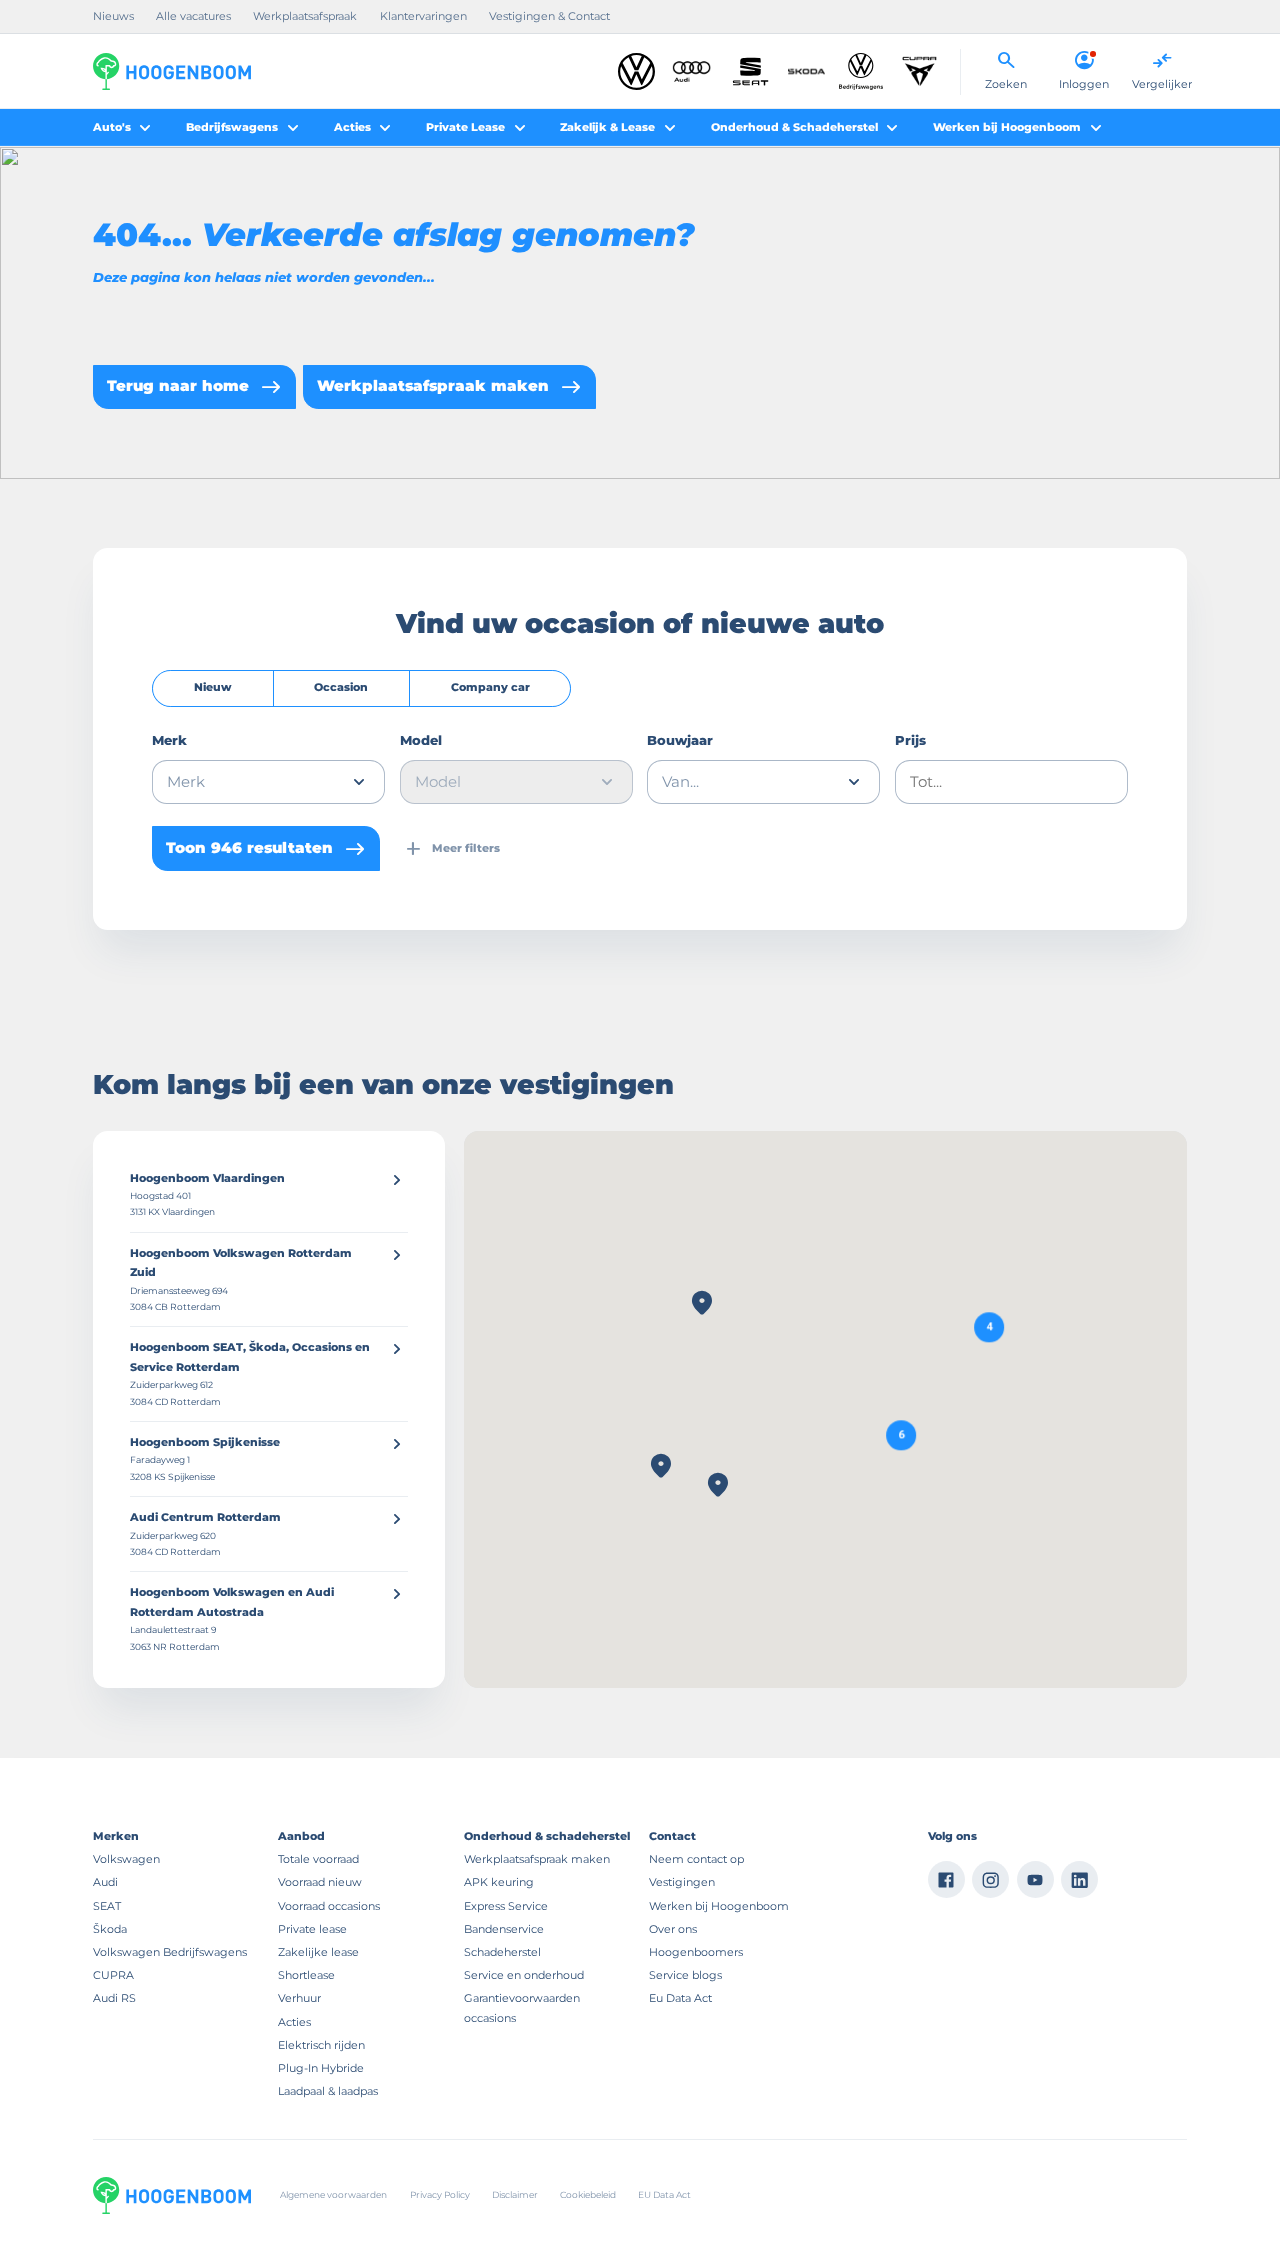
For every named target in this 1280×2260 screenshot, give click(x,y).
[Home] (172, 71)
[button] (902, 1435)
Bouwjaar (680, 740)
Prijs (910, 740)
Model (421, 740)
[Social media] (946, 1879)
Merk (169, 740)
